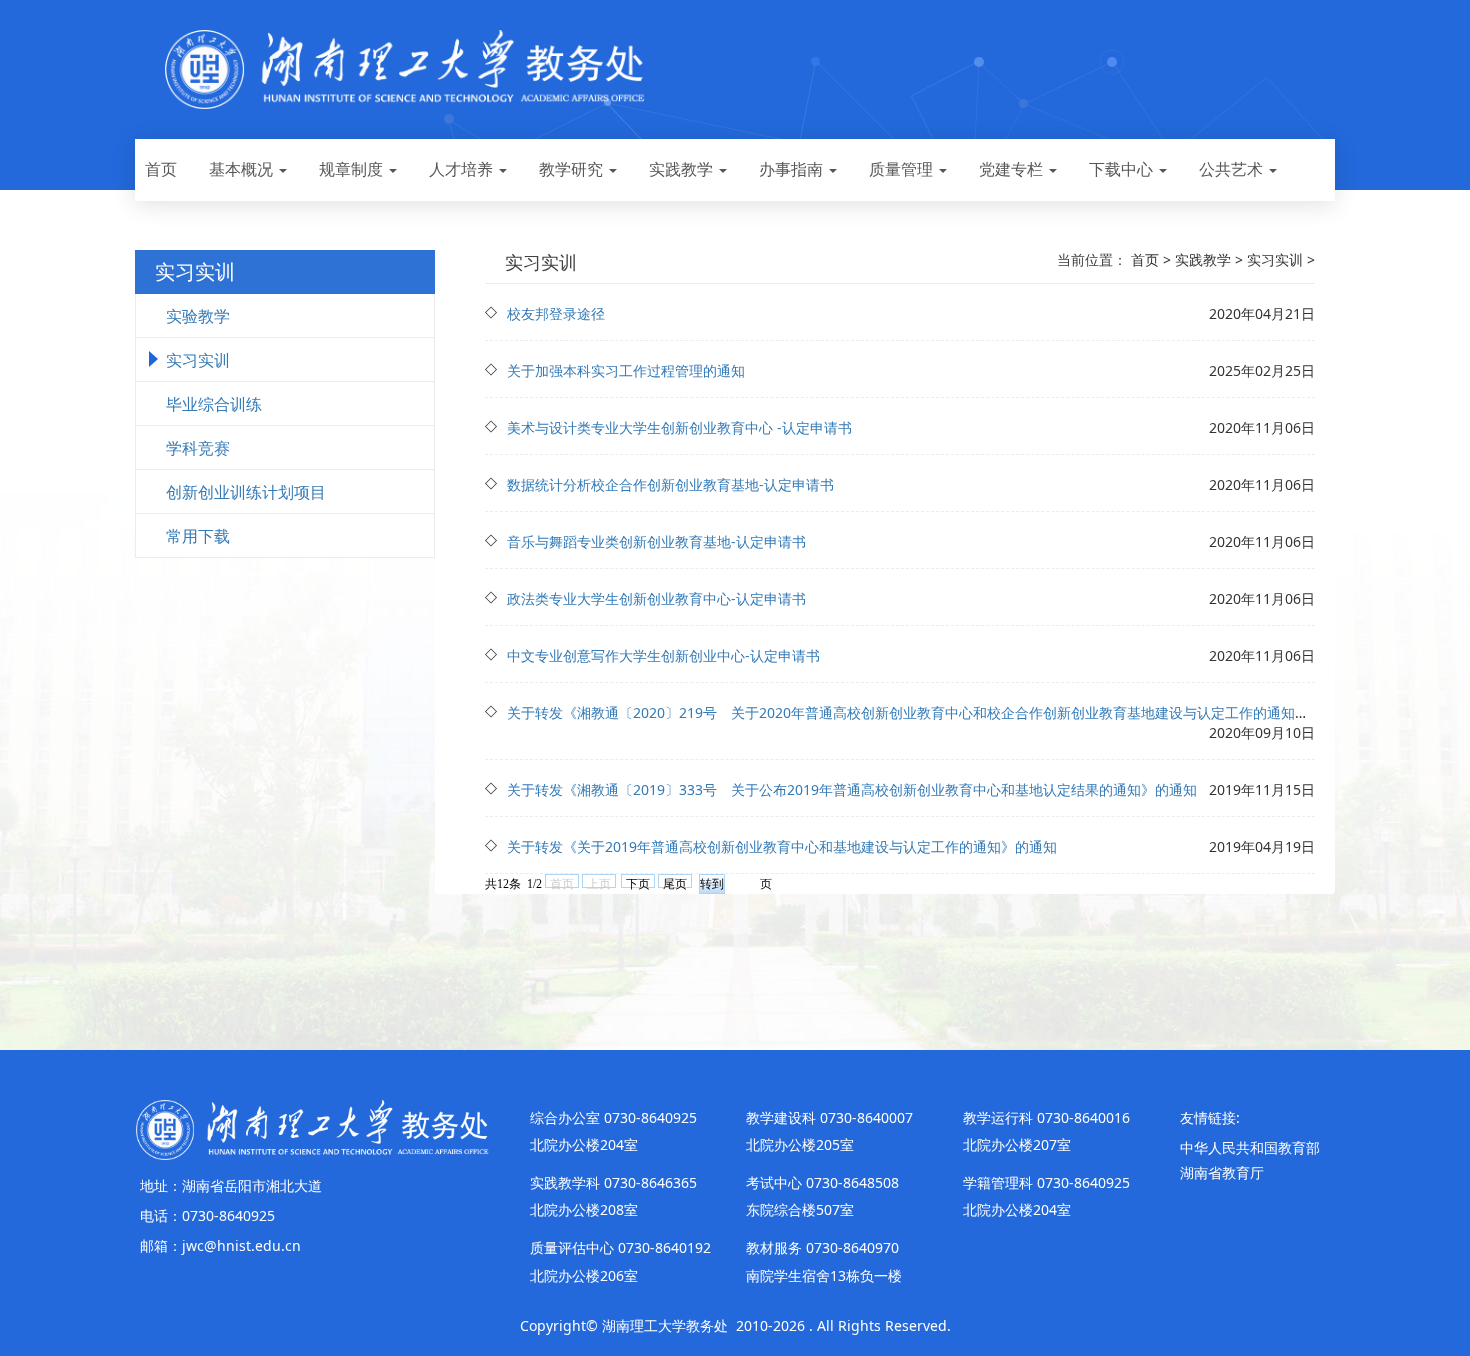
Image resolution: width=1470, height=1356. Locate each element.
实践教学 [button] (683, 169)
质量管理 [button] (903, 169)
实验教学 (198, 316)
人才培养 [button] (463, 169)
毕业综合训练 (214, 404)
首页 (161, 169)
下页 (638, 882)
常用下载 (198, 536)
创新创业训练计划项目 (246, 492)
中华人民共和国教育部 (1250, 1147)
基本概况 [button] (243, 169)
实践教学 (1203, 259)
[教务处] (312, 1127)
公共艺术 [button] (1233, 169)
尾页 (675, 882)
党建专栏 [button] (1013, 169)
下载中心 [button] (1123, 169)
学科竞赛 (198, 448)
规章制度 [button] (353, 169)
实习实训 (198, 360)
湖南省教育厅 (1222, 1172)
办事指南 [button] (793, 169)
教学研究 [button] (573, 169)
